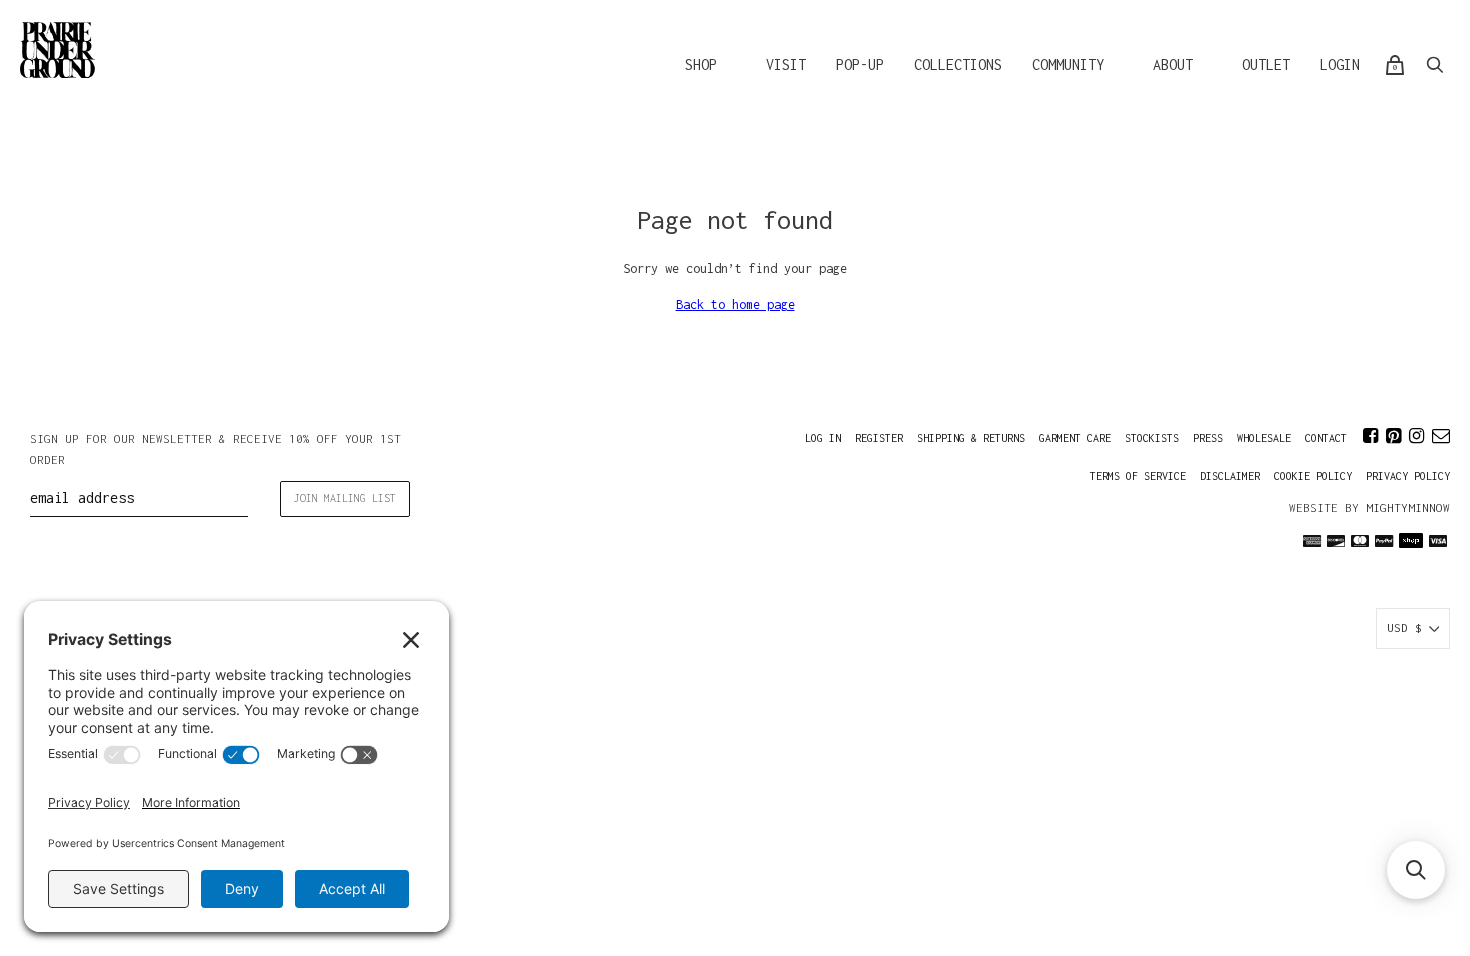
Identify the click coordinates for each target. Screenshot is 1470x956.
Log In (823, 438)
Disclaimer (1230, 476)
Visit (786, 64)
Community (1068, 64)
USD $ (1404, 627)
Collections (958, 64)
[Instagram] (1416, 436)
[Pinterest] (1393, 436)
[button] (1416, 870)
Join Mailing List (345, 498)
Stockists (1152, 438)
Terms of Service (1138, 476)
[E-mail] (1441, 436)
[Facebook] (1370, 436)
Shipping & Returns (971, 438)
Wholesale (1264, 438)
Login (1340, 64)
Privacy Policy (1408, 476)
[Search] (1435, 65)
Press (1208, 438)
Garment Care (1075, 438)
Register (879, 438)
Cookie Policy (1313, 476)
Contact (1326, 438)
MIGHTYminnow (1408, 507)
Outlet (1266, 64)
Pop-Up (860, 64)
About (1173, 64)
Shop (701, 64)
